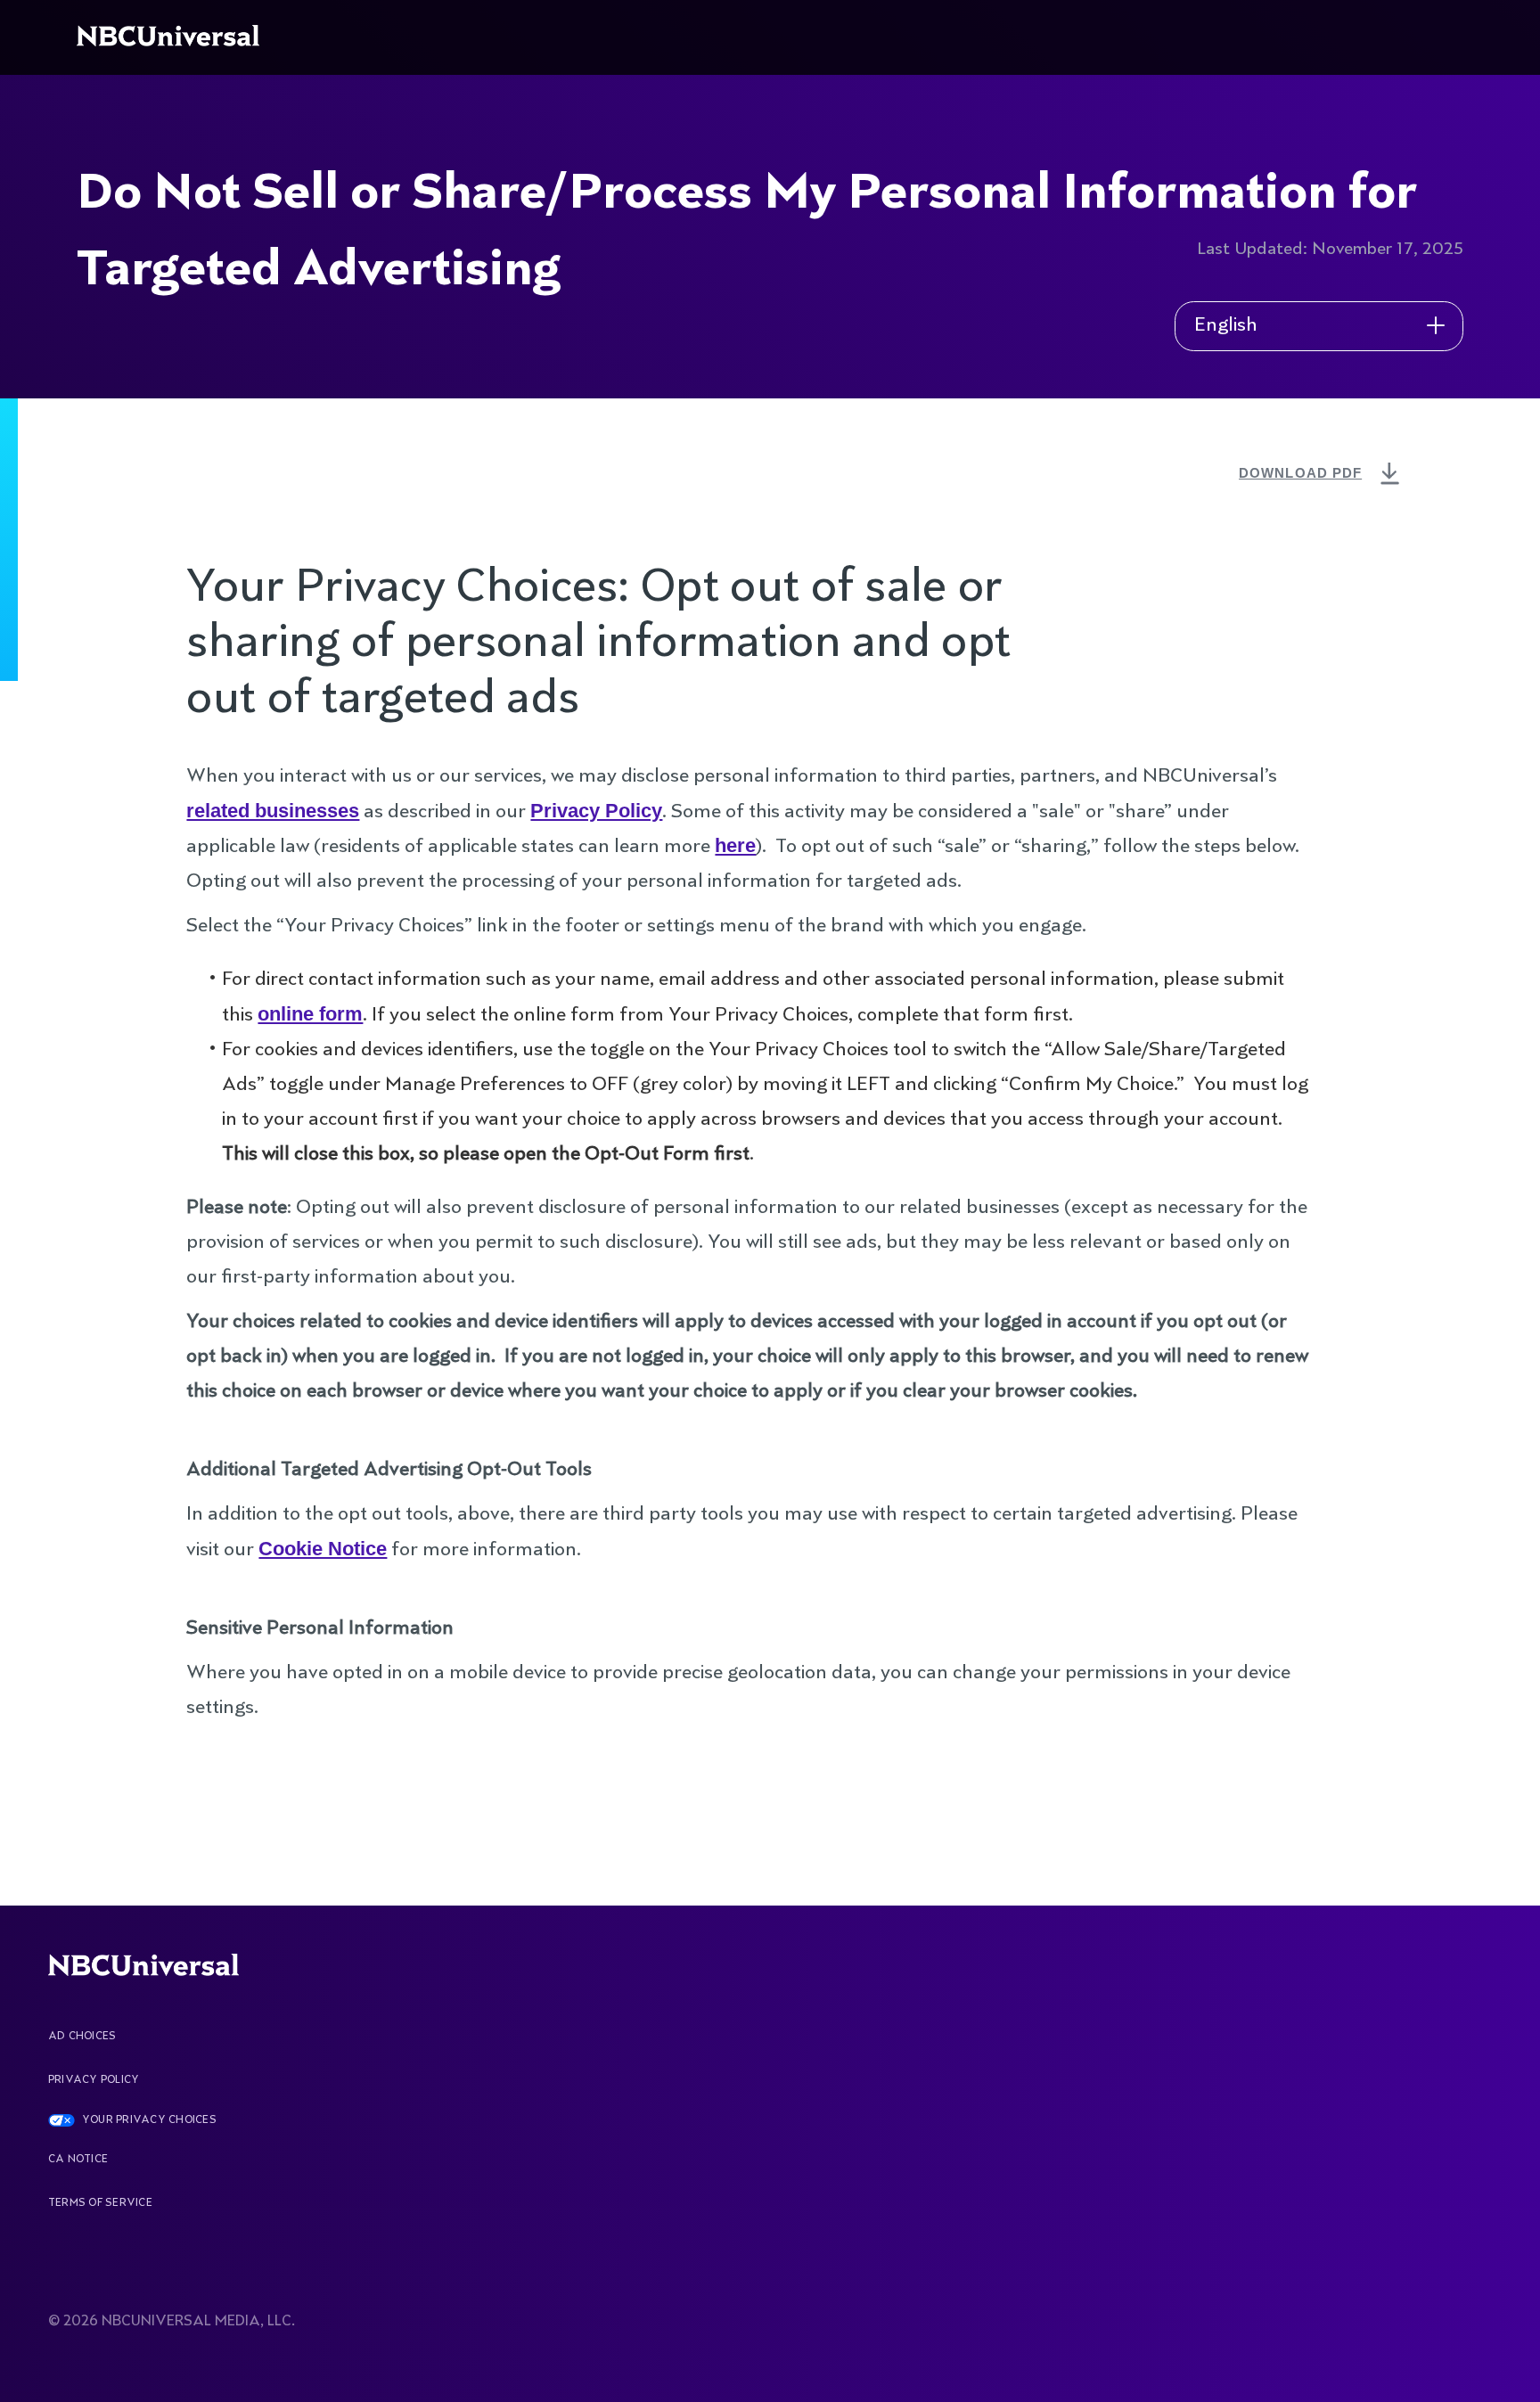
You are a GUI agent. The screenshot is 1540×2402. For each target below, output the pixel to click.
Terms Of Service (100, 2203)
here (735, 845)
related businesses (273, 811)
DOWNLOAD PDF (1322, 473)
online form (310, 1014)
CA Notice (78, 2160)
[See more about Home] (172, 37)
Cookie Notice (323, 1549)
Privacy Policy (596, 811)
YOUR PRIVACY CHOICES (149, 2120)
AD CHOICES (82, 2037)
